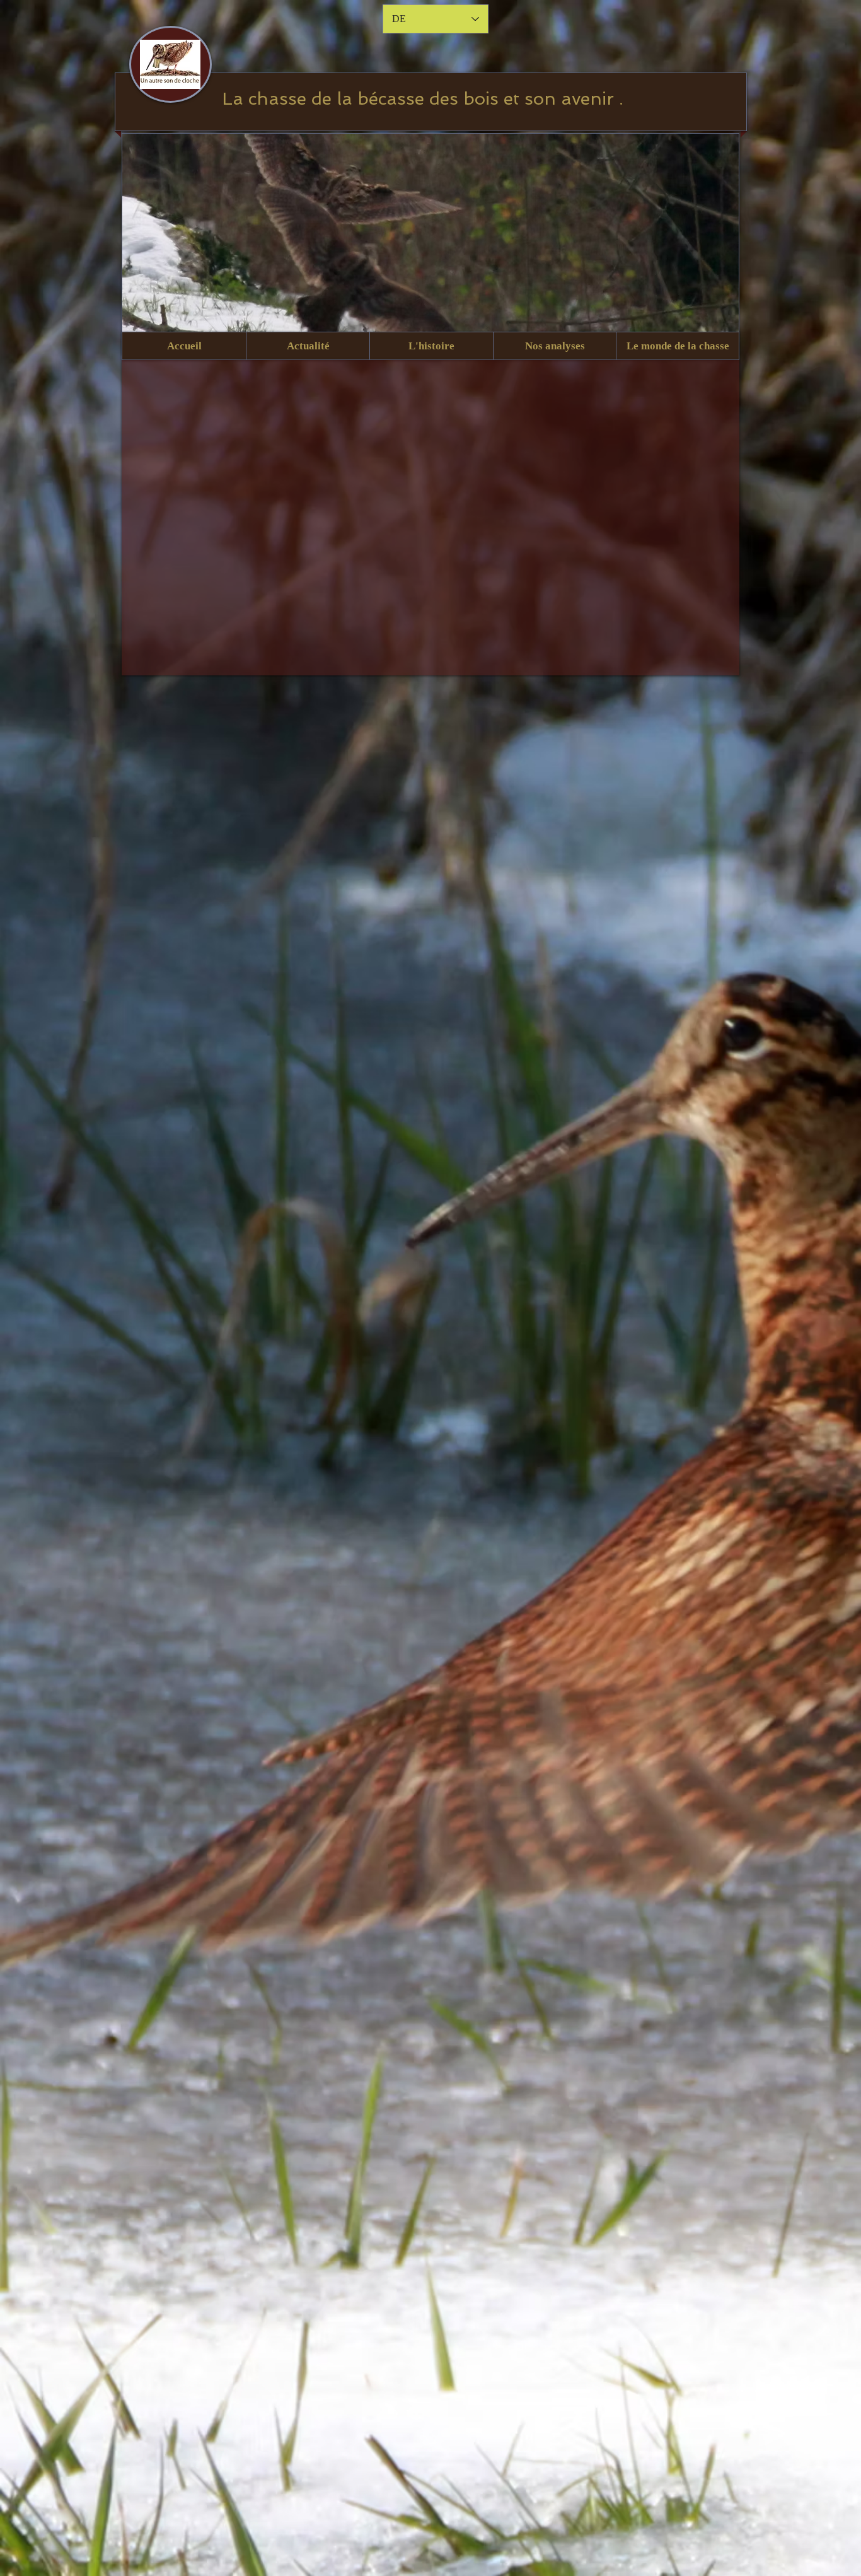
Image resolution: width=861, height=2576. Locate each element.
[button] (308, 346)
